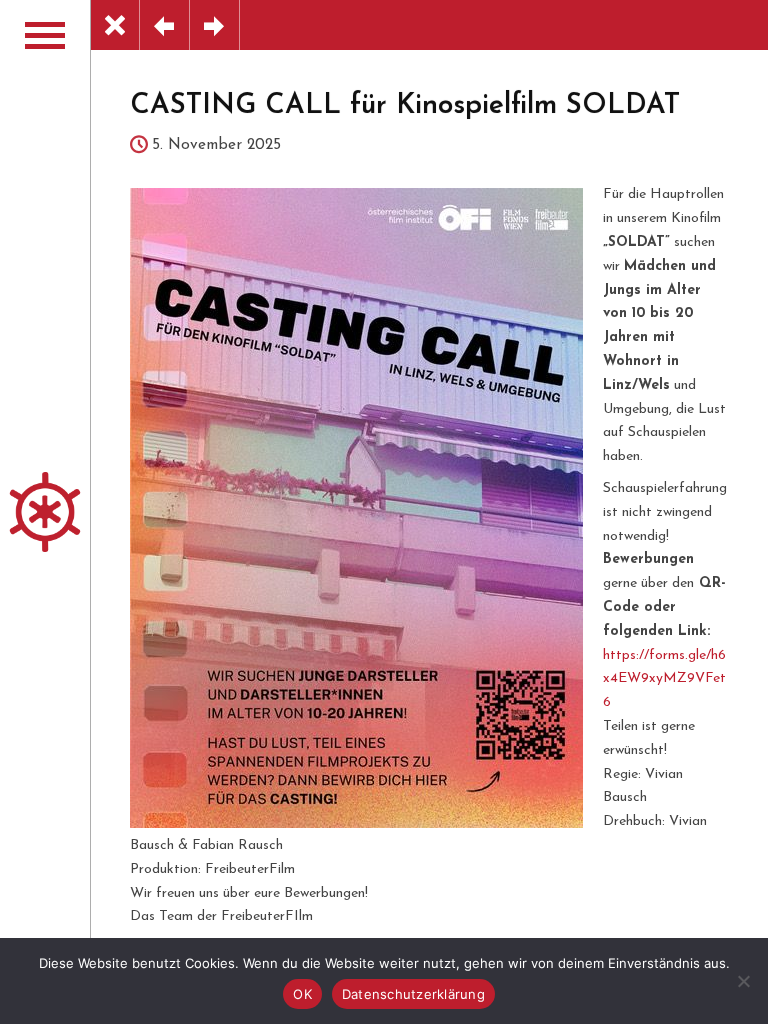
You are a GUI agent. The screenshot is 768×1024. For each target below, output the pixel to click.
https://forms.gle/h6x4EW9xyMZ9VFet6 (664, 679)
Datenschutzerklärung (413, 994)
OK (302, 994)
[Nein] (743, 981)
